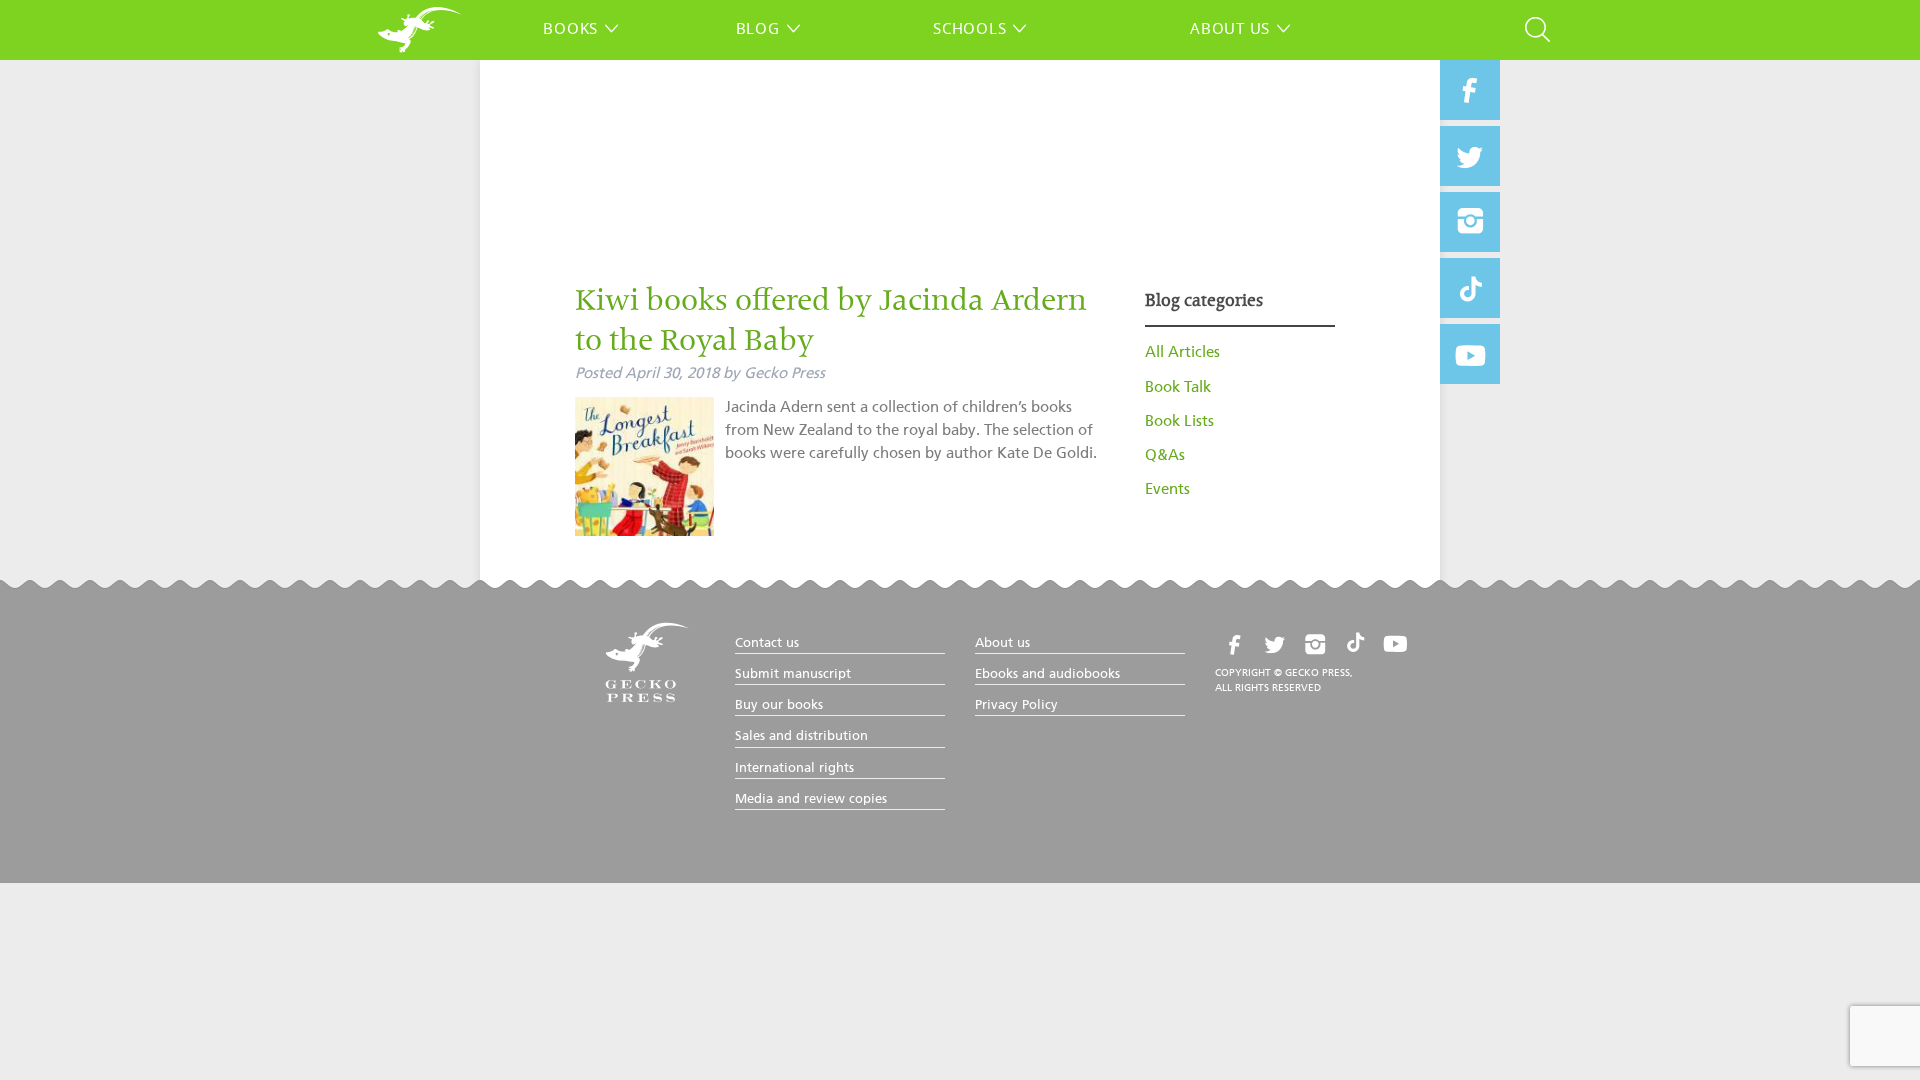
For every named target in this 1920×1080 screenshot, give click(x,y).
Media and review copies (811, 799)
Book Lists (1179, 421)
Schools (969, 28)
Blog (758, 28)
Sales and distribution (801, 736)
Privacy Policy (1016, 705)
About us (1230, 28)
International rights (794, 768)
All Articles (1182, 352)
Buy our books (779, 705)
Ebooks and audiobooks (1047, 674)
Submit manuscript (793, 674)
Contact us (767, 643)
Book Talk (1178, 387)
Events (1167, 489)
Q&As (1165, 455)
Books (570, 28)
